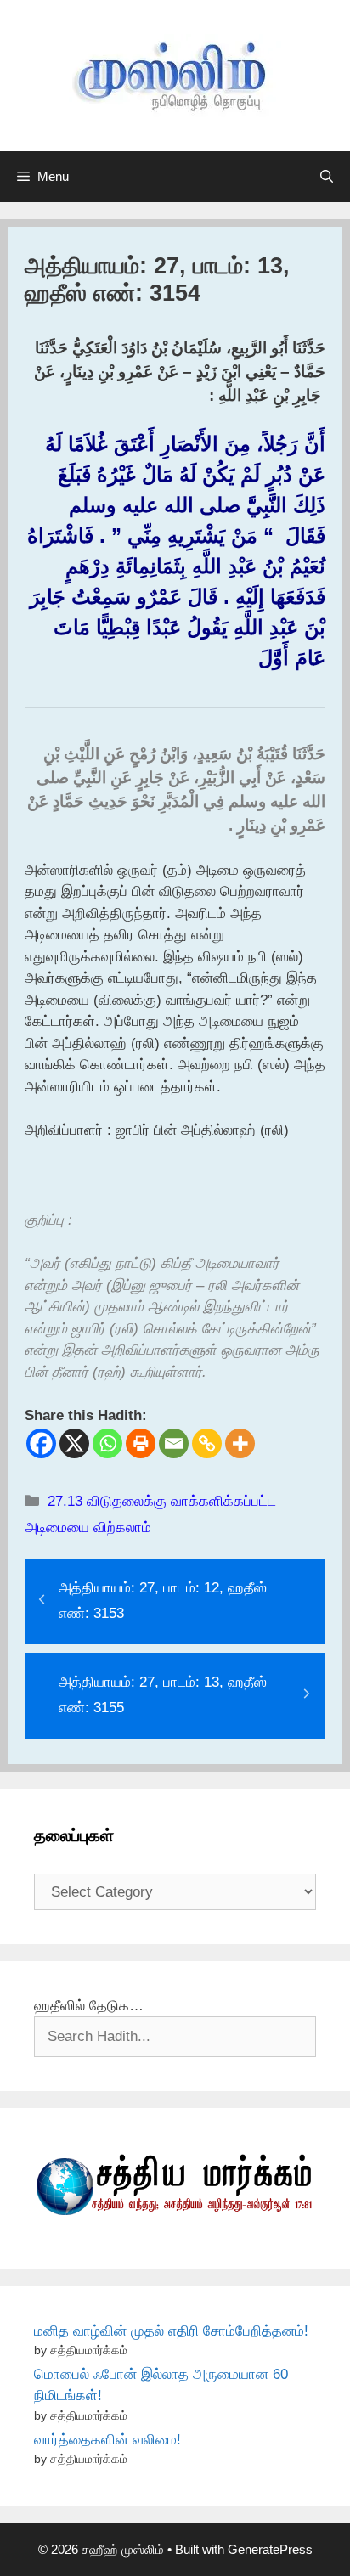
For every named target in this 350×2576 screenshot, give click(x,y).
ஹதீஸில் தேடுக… (89, 2006)
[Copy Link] (207, 1443)
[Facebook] (41, 1443)
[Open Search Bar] (327, 177)
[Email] (174, 1443)
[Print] (141, 1443)
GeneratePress (270, 2549)
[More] (240, 1443)
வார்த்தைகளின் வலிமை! (107, 2440)
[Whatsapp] (107, 1443)
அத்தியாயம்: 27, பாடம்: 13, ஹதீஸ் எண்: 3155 (163, 1695)
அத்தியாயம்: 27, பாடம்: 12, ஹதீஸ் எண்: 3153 (163, 1601)
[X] (74, 1443)
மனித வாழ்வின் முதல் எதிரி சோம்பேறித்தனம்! (171, 2331)
